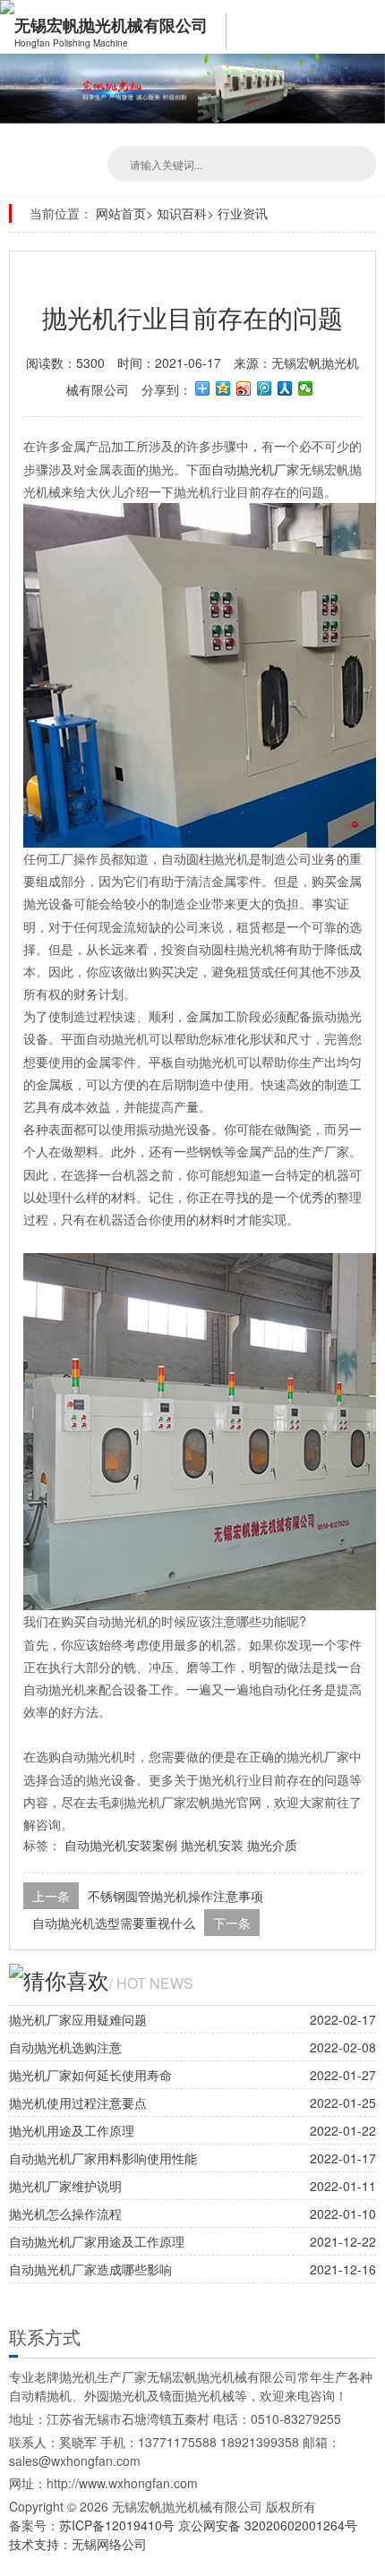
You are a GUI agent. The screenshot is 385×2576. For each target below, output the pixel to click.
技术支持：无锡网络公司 (78, 2544)
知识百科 (182, 213)
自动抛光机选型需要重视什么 (114, 1923)
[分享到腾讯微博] (265, 388)
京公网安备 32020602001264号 (268, 2525)
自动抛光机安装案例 (121, 1845)
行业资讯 (243, 213)
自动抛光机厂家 (255, 469)
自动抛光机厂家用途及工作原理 (97, 2241)
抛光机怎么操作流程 (65, 2213)
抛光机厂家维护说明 (65, 2186)
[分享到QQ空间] (223, 388)
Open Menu (367, 27)
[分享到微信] (306, 388)
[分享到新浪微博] (244, 388)
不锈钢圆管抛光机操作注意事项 (175, 1896)
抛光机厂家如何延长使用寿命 (90, 2075)
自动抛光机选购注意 (65, 2047)
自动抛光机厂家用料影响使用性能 (103, 2158)
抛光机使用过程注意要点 (78, 2103)
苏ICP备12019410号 (119, 2525)
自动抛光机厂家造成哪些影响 (90, 2269)
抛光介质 (272, 1845)
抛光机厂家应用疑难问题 (78, 2019)
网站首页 (121, 213)
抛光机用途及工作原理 (72, 2130)
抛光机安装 (212, 1845)
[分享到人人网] (285, 388)
